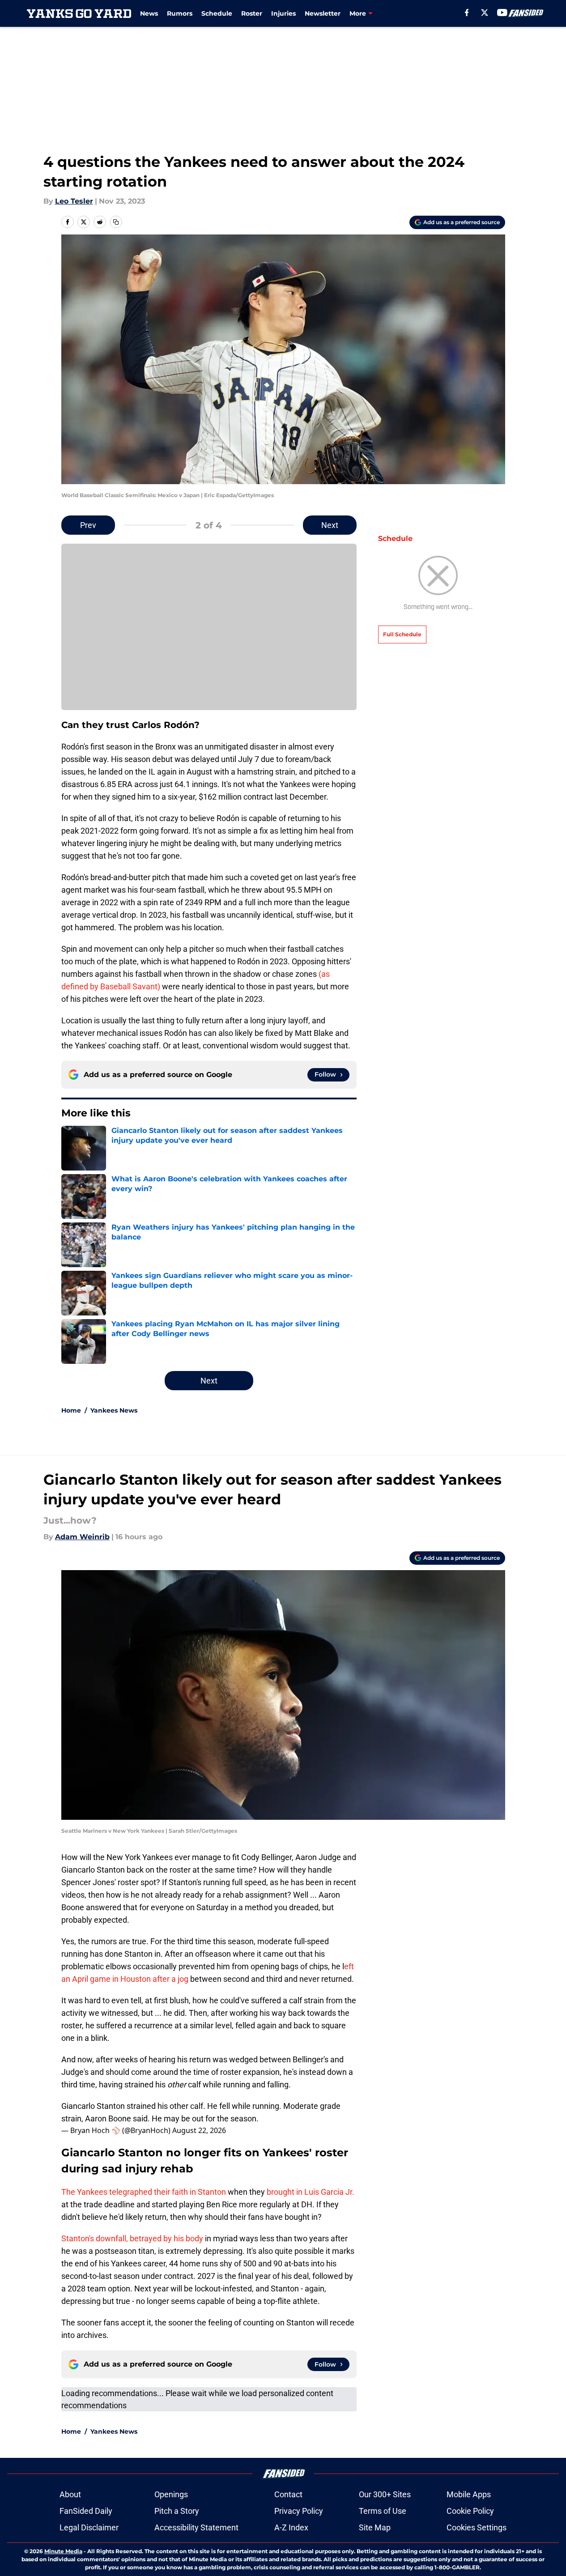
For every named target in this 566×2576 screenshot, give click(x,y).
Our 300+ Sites (385, 2494)
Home (71, 1410)
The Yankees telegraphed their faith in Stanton (144, 2192)
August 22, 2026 (199, 2130)
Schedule (217, 13)
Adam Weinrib (82, 1537)
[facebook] (467, 13)
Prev (88, 525)
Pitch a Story (177, 2511)
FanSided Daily (86, 2511)
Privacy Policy (299, 2511)
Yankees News (114, 1410)
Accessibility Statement (196, 2527)
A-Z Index (291, 2527)
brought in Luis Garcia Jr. (311, 2192)
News (149, 13)
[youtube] (502, 13)
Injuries (283, 13)
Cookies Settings (477, 2527)
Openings (171, 2494)
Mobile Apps (469, 2494)
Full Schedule (402, 634)
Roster (252, 13)
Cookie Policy (470, 2511)
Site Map (375, 2527)
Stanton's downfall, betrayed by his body (132, 2238)
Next (330, 525)
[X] (485, 13)
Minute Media (63, 2551)
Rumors (180, 13)
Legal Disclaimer (89, 2527)
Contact (288, 2494)
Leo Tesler (74, 201)
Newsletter (323, 13)
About (70, 2494)
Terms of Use (383, 2511)
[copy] (116, 222)
